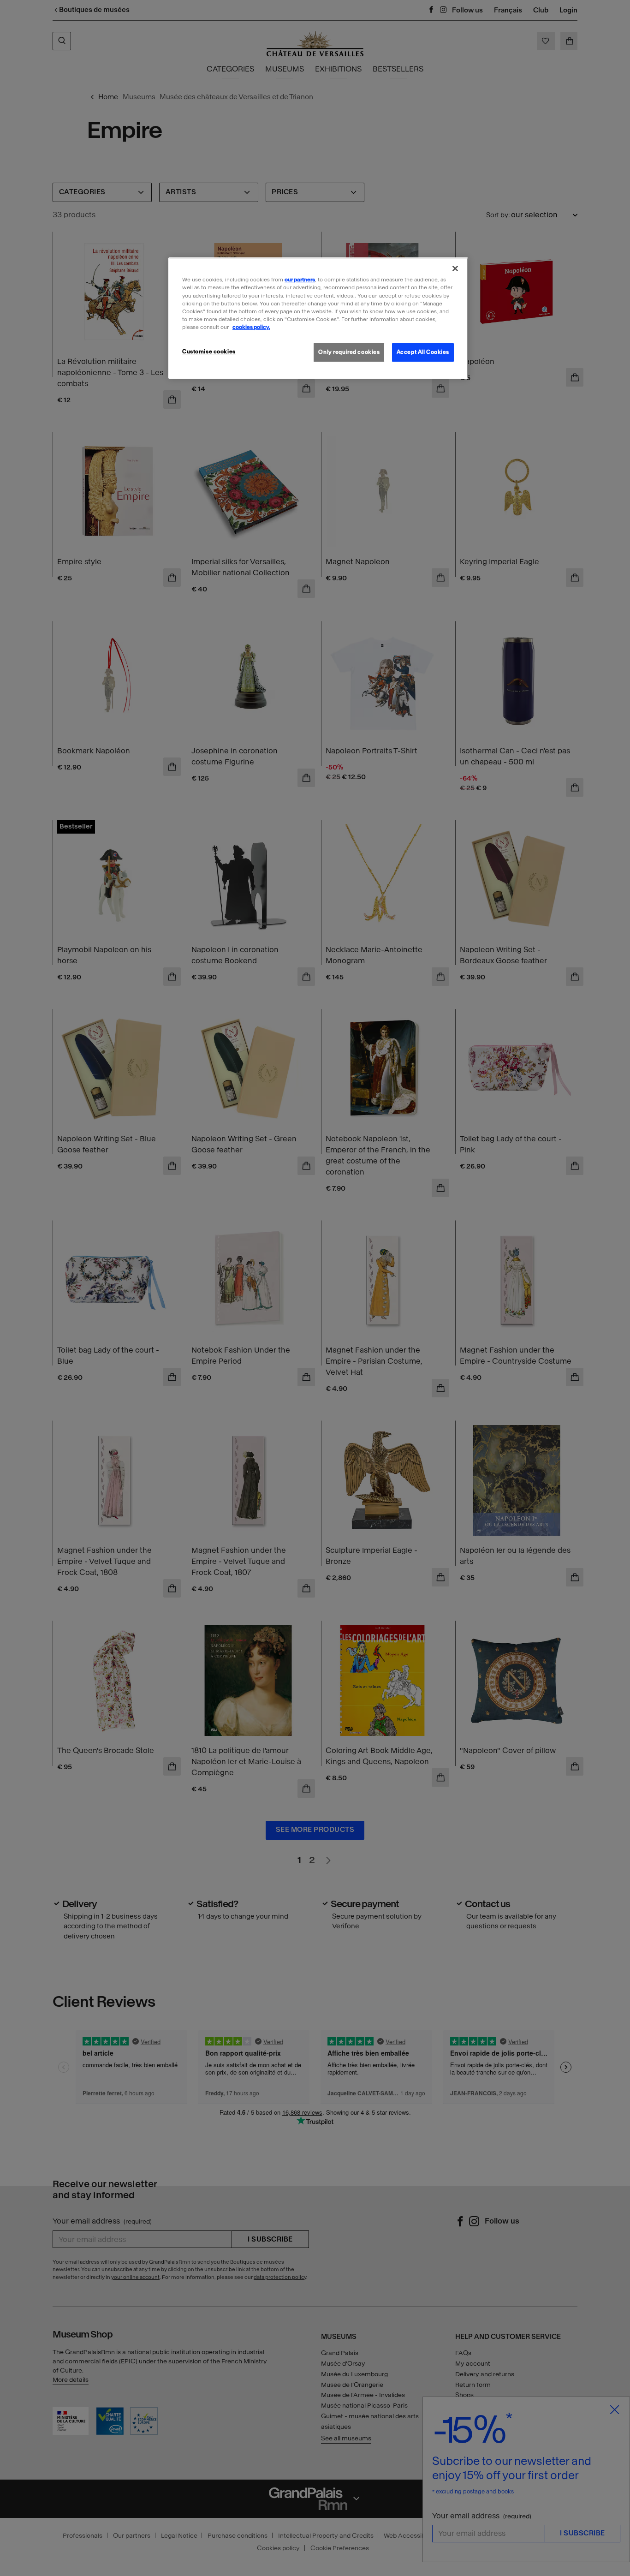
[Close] (455, 268)
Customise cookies (209, 352)
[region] (318, 318)
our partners (300, 280)
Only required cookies (349, 352)
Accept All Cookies (423, 352)
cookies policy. (251, 327)
